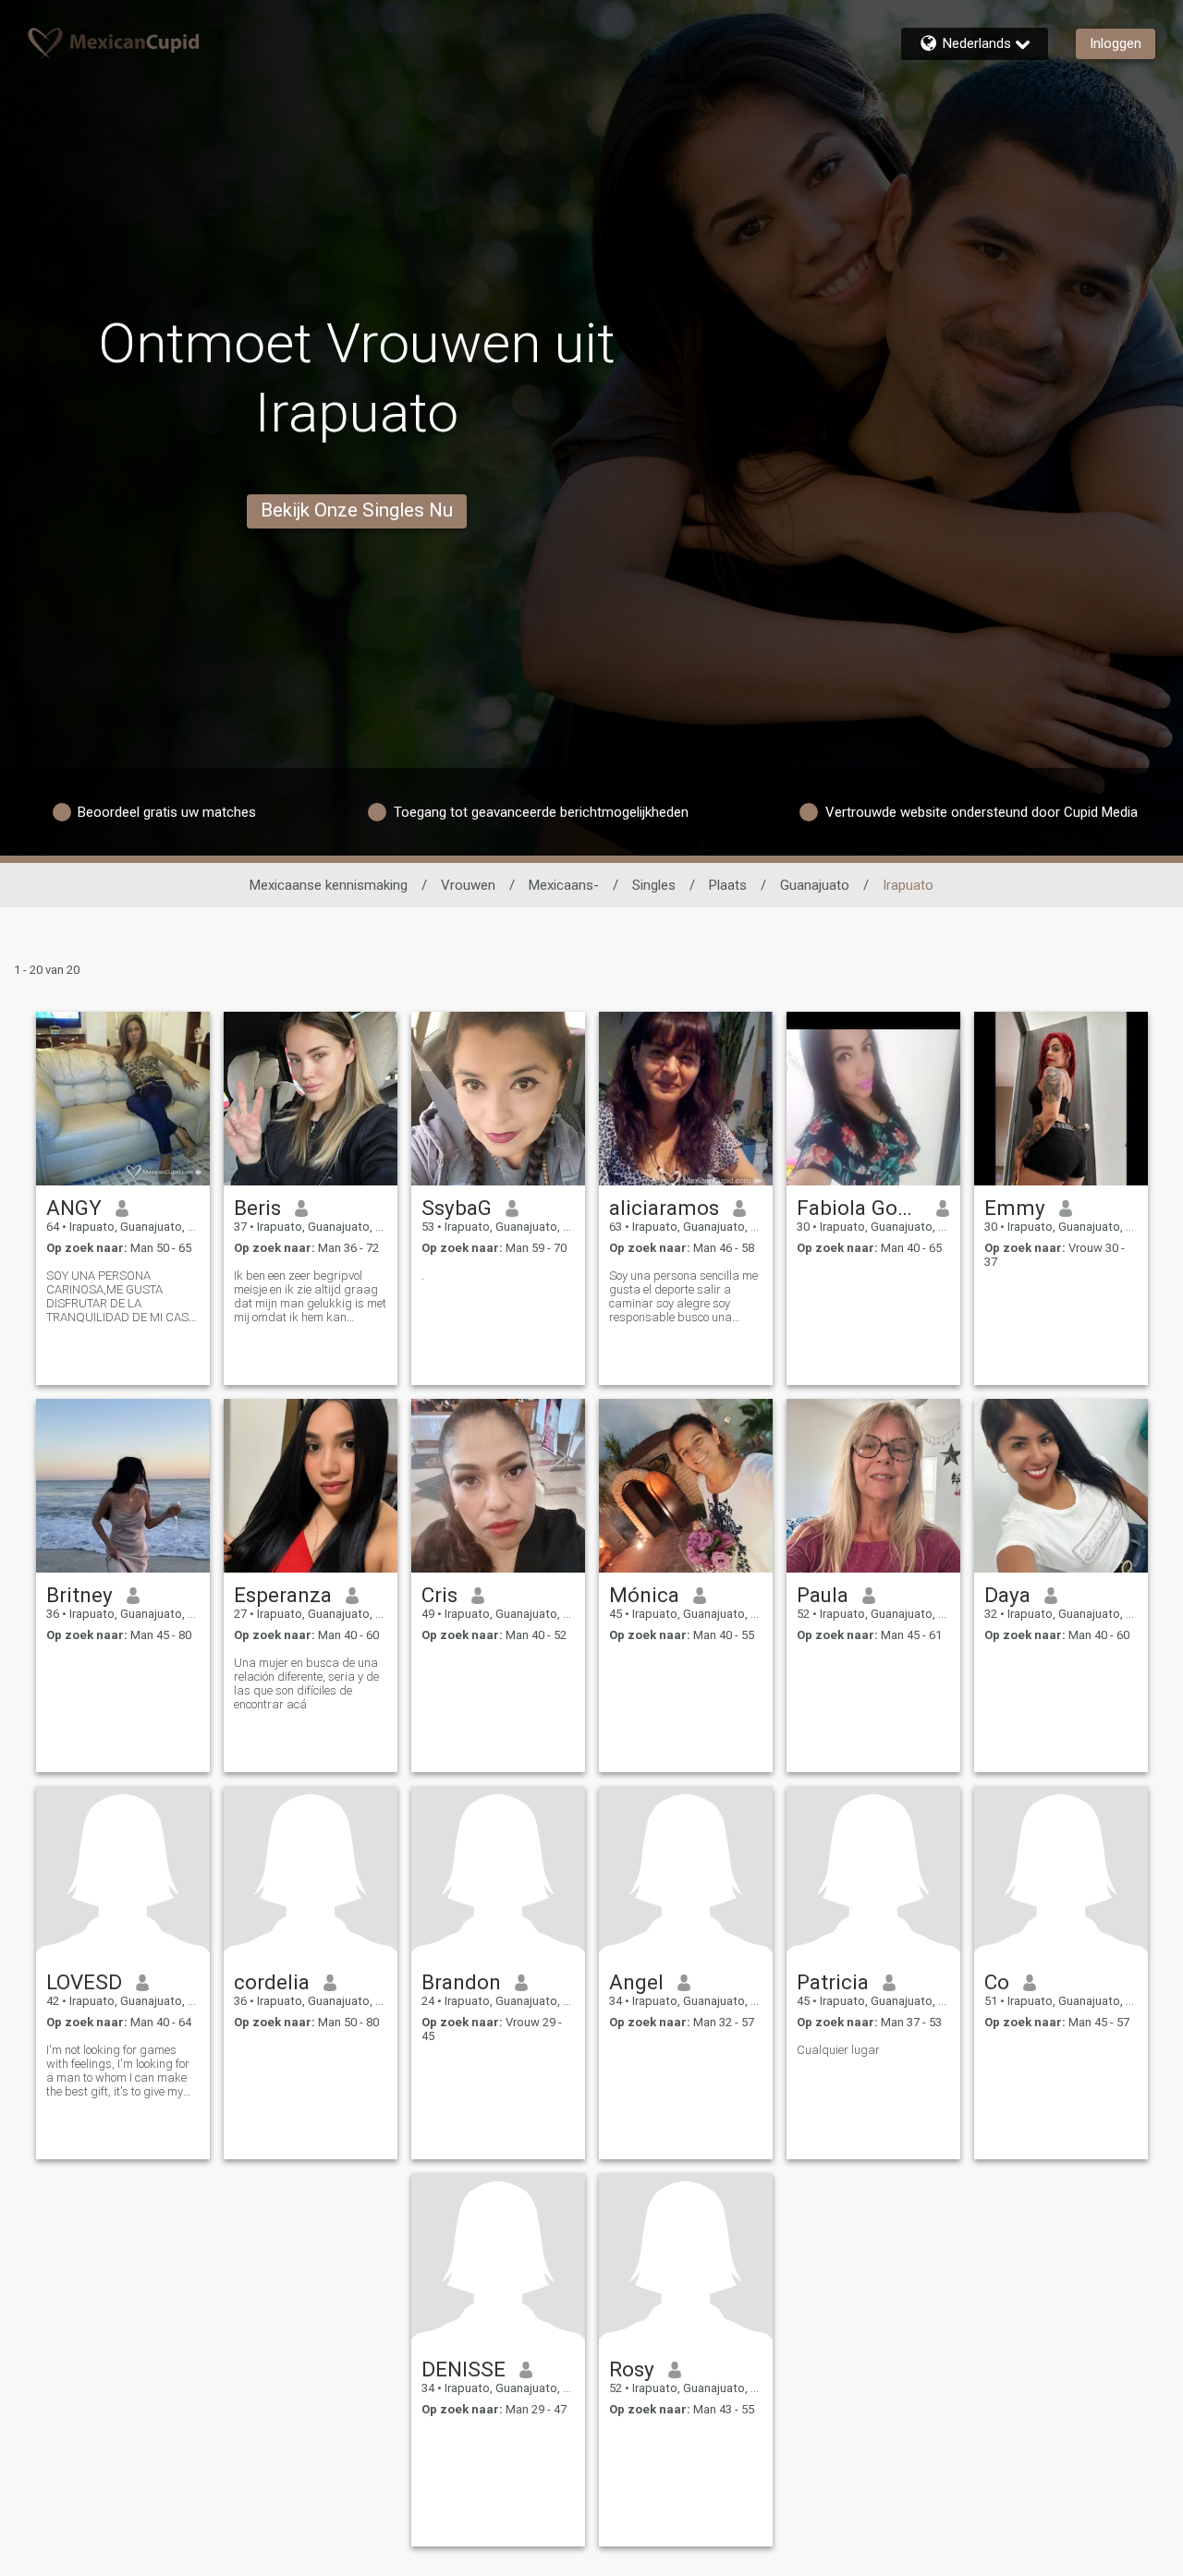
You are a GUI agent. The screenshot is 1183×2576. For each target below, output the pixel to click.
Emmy (1015, 1208)
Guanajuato (815, 885)
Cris (439, 1595)
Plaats (728, 885)
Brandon (461, 1982)
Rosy (632, 2369)
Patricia (833, 1982)
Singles (654, 885)
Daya (1007, 1595)
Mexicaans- (564, 885)
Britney (79, 1595)
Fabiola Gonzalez (860, 1208)
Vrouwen (468, 885)
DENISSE (463, 2369)
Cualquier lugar (838, 2050)
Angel (636, 1982)
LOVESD (84, 1982)
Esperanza (283, 1595)
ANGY (74, 1208)
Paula (823, 1595)
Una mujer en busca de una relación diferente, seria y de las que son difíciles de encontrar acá (306, 1683)
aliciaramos (664, 1208)
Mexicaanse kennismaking (329, 885)
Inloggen (1116, 43)
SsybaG (457, 1208)
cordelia (272, 1982)
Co (997, 1982)
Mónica (644, 1595)
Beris (257, 1208)
